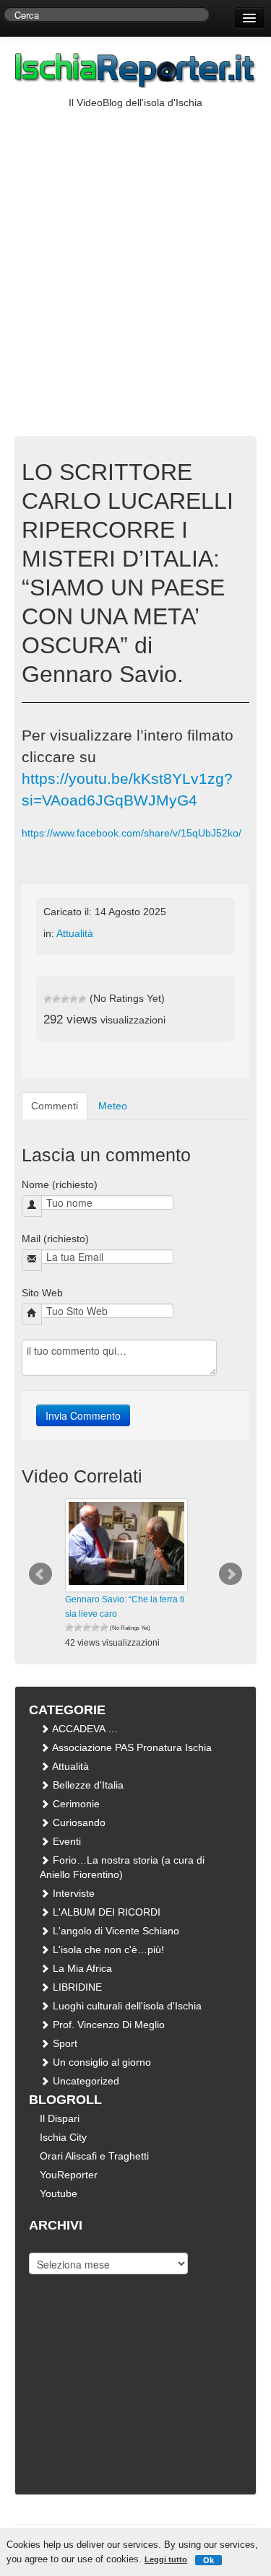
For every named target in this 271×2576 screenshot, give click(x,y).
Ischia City (63, 2137)
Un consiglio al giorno (100, 2062)
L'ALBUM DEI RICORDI (105, 1912)
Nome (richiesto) (60, 1184)
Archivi (44, 2242)
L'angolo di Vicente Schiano (115, 1931)
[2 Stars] (56, 999)
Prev (40, 1574)
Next (231, 1574)
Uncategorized (85, 2081)
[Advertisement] (135, 252)
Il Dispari (60, 2118)
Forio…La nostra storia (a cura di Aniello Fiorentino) (122, 1867)
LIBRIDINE (76, 1987)
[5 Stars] (82, 999)
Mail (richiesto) (55, 1239)
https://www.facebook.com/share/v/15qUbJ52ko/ (132, 833)
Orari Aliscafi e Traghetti (94, 2156)
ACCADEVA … (84, 1729)
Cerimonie (75, 1804)
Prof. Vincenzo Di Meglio (107, 2025)
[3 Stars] (65, 999)
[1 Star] (48, 999)
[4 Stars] (74, 999)
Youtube (59, 2193)
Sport (64, 2043)
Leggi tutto (166, 2559)
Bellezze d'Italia (87, 1785)
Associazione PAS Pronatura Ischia (131, 1747)
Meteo (113, 1106)
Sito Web (42, 1293)
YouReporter (69, 2175)
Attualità (75, 933)
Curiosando (78, 1822)
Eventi (65, 1841)
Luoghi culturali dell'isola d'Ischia (126, 2006)
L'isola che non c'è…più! (107, 1950)
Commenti (55, 1106)
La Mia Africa (81, 1968)
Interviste (72, 1893)
